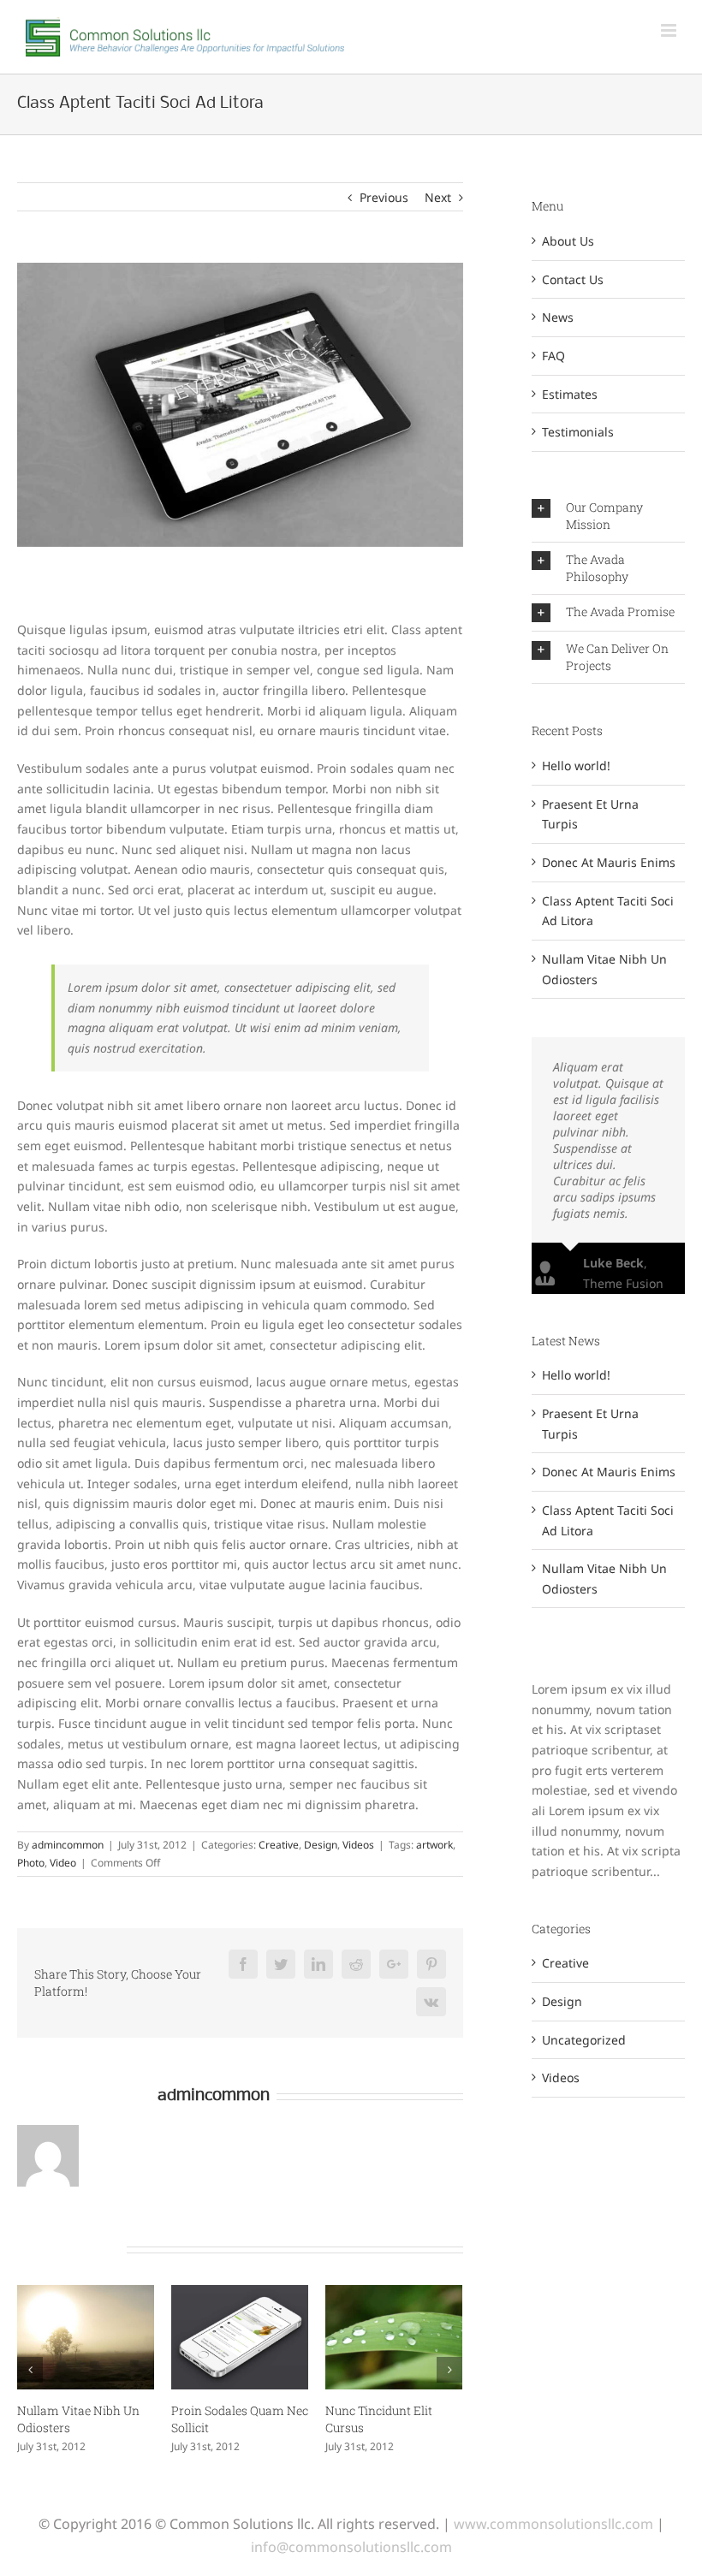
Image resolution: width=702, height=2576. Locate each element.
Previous (384, 197)
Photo (31, 1863)
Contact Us (573, 279)
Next (438, 197)
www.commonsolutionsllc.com (553, 2524)
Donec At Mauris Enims (609, 862)
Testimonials (578, 432)
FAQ (553, 356)
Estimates (570, 394)
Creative (279, 1845)
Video (63, 1863)
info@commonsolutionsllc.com (351, 2547)
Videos (358, 1845)
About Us (568, 241)
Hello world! (576, 766)
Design (321, 1845)
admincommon (68, 1845)
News (558, 317)
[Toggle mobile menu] (669, 30)
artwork (434, 1845)
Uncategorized (584, 2040)
